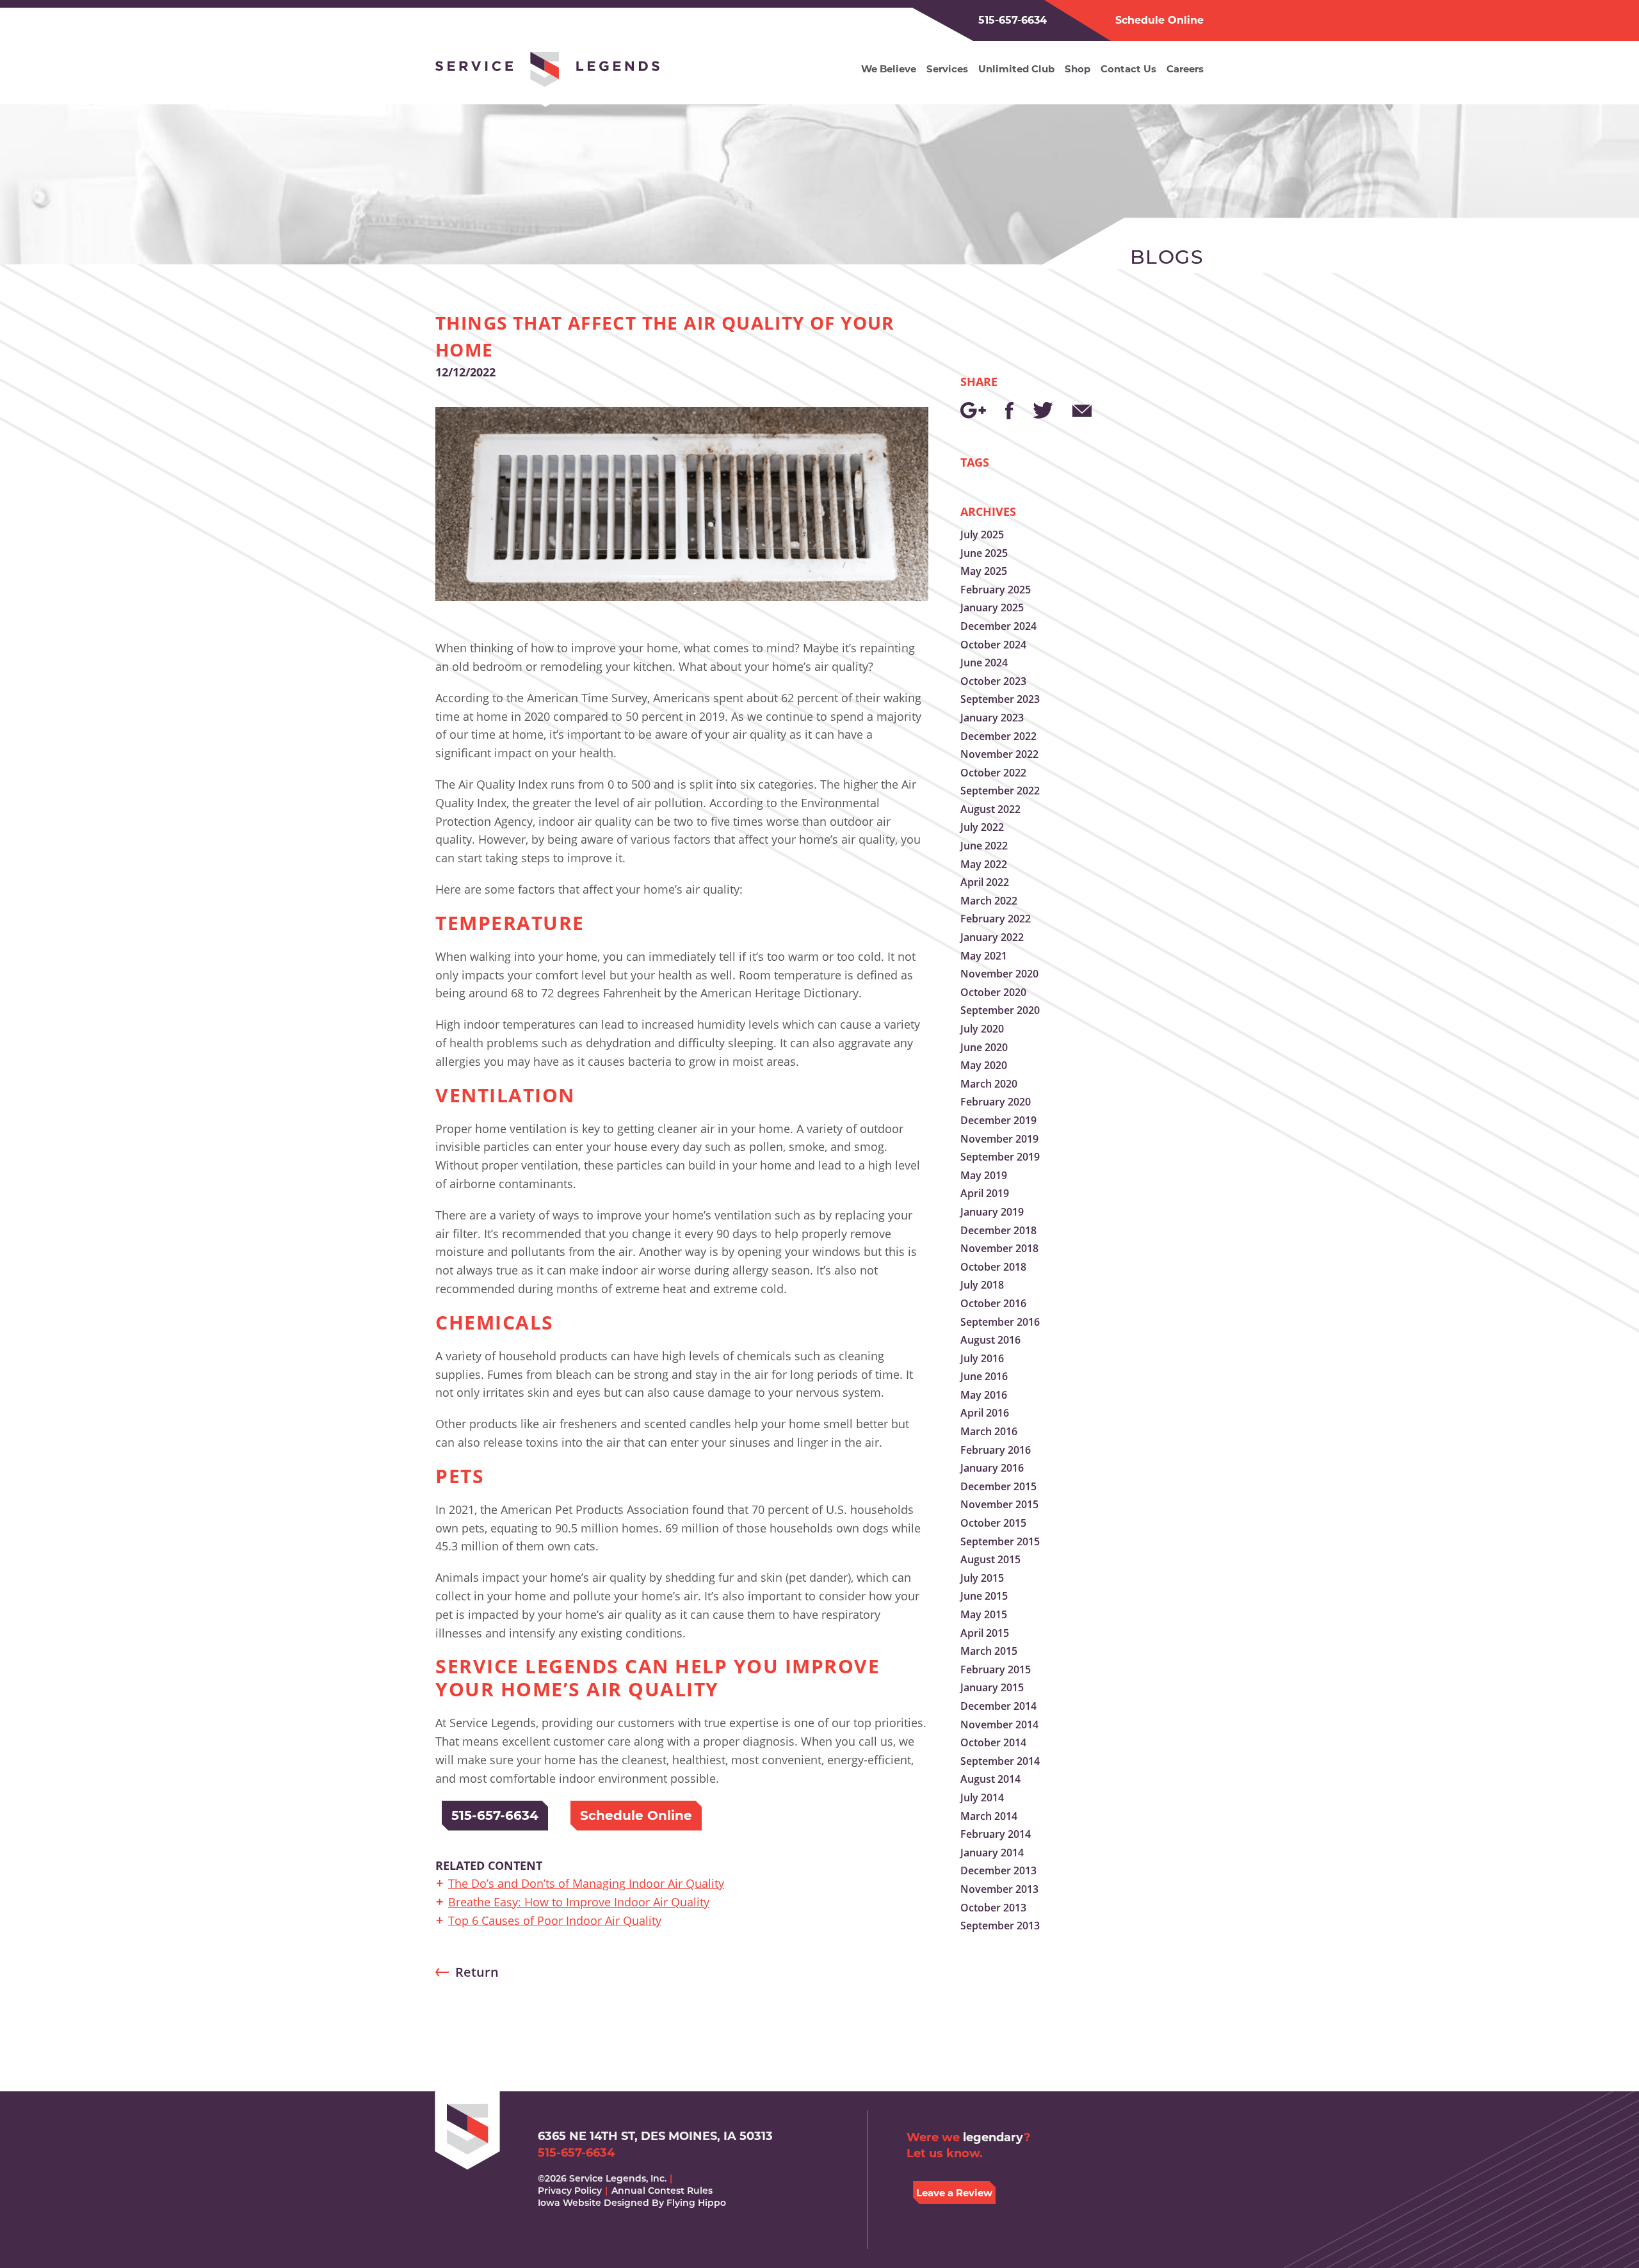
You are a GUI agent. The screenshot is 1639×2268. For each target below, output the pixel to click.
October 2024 (993, 645)
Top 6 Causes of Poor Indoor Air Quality (555, 1920)
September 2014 (1000, 1761)
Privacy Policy (570, 2191)
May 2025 (984, 571)
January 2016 (992, 1468)
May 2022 (984, 864)
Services (947, 69)
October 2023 (993, 681)
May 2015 (984, 1614)
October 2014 (993, 1742)
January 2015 (992, 1687)
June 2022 (984, 846)
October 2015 (993, 1523)
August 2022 (990, 809)
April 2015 (985, 1633)
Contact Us (1128, 69)
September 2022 (1000, 791)
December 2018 (998, 1230)
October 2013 (993, 1908)
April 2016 (985, 1413)
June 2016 (984, 1376)
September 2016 (1000, 1322)
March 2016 (989, 1431)
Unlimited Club (1016, 69)
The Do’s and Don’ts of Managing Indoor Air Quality (586, 1883)
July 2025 (982, 535)
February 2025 (996, 590)
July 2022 (982, 827)
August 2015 (990, 1559)
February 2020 (996, 1102)
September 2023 (1000, 699)
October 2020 (993, 992)
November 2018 (999, 1248)
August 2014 (990, 1779)
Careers (1185, 69)
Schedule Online (1159, 20)
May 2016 (984, 1395)
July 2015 (982, 1578)
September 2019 (1000, 1157)
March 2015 (989, 1651)
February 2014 (996, 1834)
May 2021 (984, 956)
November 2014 (999, 1725)
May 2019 (984, 1175)
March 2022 (989, 901)
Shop (1078, 69)
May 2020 (984, 1065)
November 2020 (999, 974)
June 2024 (984, 663)
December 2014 (998, 1706)
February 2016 (996, 1450)
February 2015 (996, 1669)
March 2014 (989, 1816)
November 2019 (999, 1139)
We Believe (889, 69)
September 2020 (1000, 1010)
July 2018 (982, 1285)
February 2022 (996, 919)
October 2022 (993, 773)
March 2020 (989, 1084)
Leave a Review (954, 2193)
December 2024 (998, 626)
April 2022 (985, 882)
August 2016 (990, 1340)
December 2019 (998, 1120)
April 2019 (985, 1193)
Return (477, 1972)
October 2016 (993, 1303)
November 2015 (999, 1504)
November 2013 (999, 1889)
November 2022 (999, 754)
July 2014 (982, 1798)
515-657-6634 (1013, 20)
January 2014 (992, 1853)
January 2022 (992, 937)
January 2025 (992, 607)
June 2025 (984, 553)
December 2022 (998, 736)
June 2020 (984, 1047)
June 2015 (984, 1596)
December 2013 (998, 1870)
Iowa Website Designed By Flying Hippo (632, 2203)
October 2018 (993, 1267)
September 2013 (1000, 1926)
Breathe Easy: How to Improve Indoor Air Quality (579, 1902)
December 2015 (998, 1486)
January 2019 (992, 1212)
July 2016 (982, 1358)
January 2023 (992, 718)
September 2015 (1000, 1541)
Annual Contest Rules (662, 2191)
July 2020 (982, 1029)
